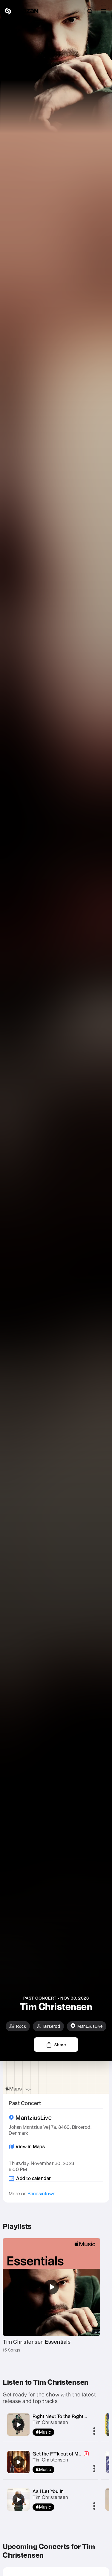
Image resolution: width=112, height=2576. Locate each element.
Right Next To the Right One (63, 2416)
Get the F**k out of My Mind (63, 2454)
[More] (94, 2432)
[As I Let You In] (19, 2500)
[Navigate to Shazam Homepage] (21, 11)
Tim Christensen (50, 2422)
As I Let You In (48, 2491)
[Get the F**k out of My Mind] (19, 2462)
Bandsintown (42, 2194)
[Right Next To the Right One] (19, 2425)
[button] (103, 11)
